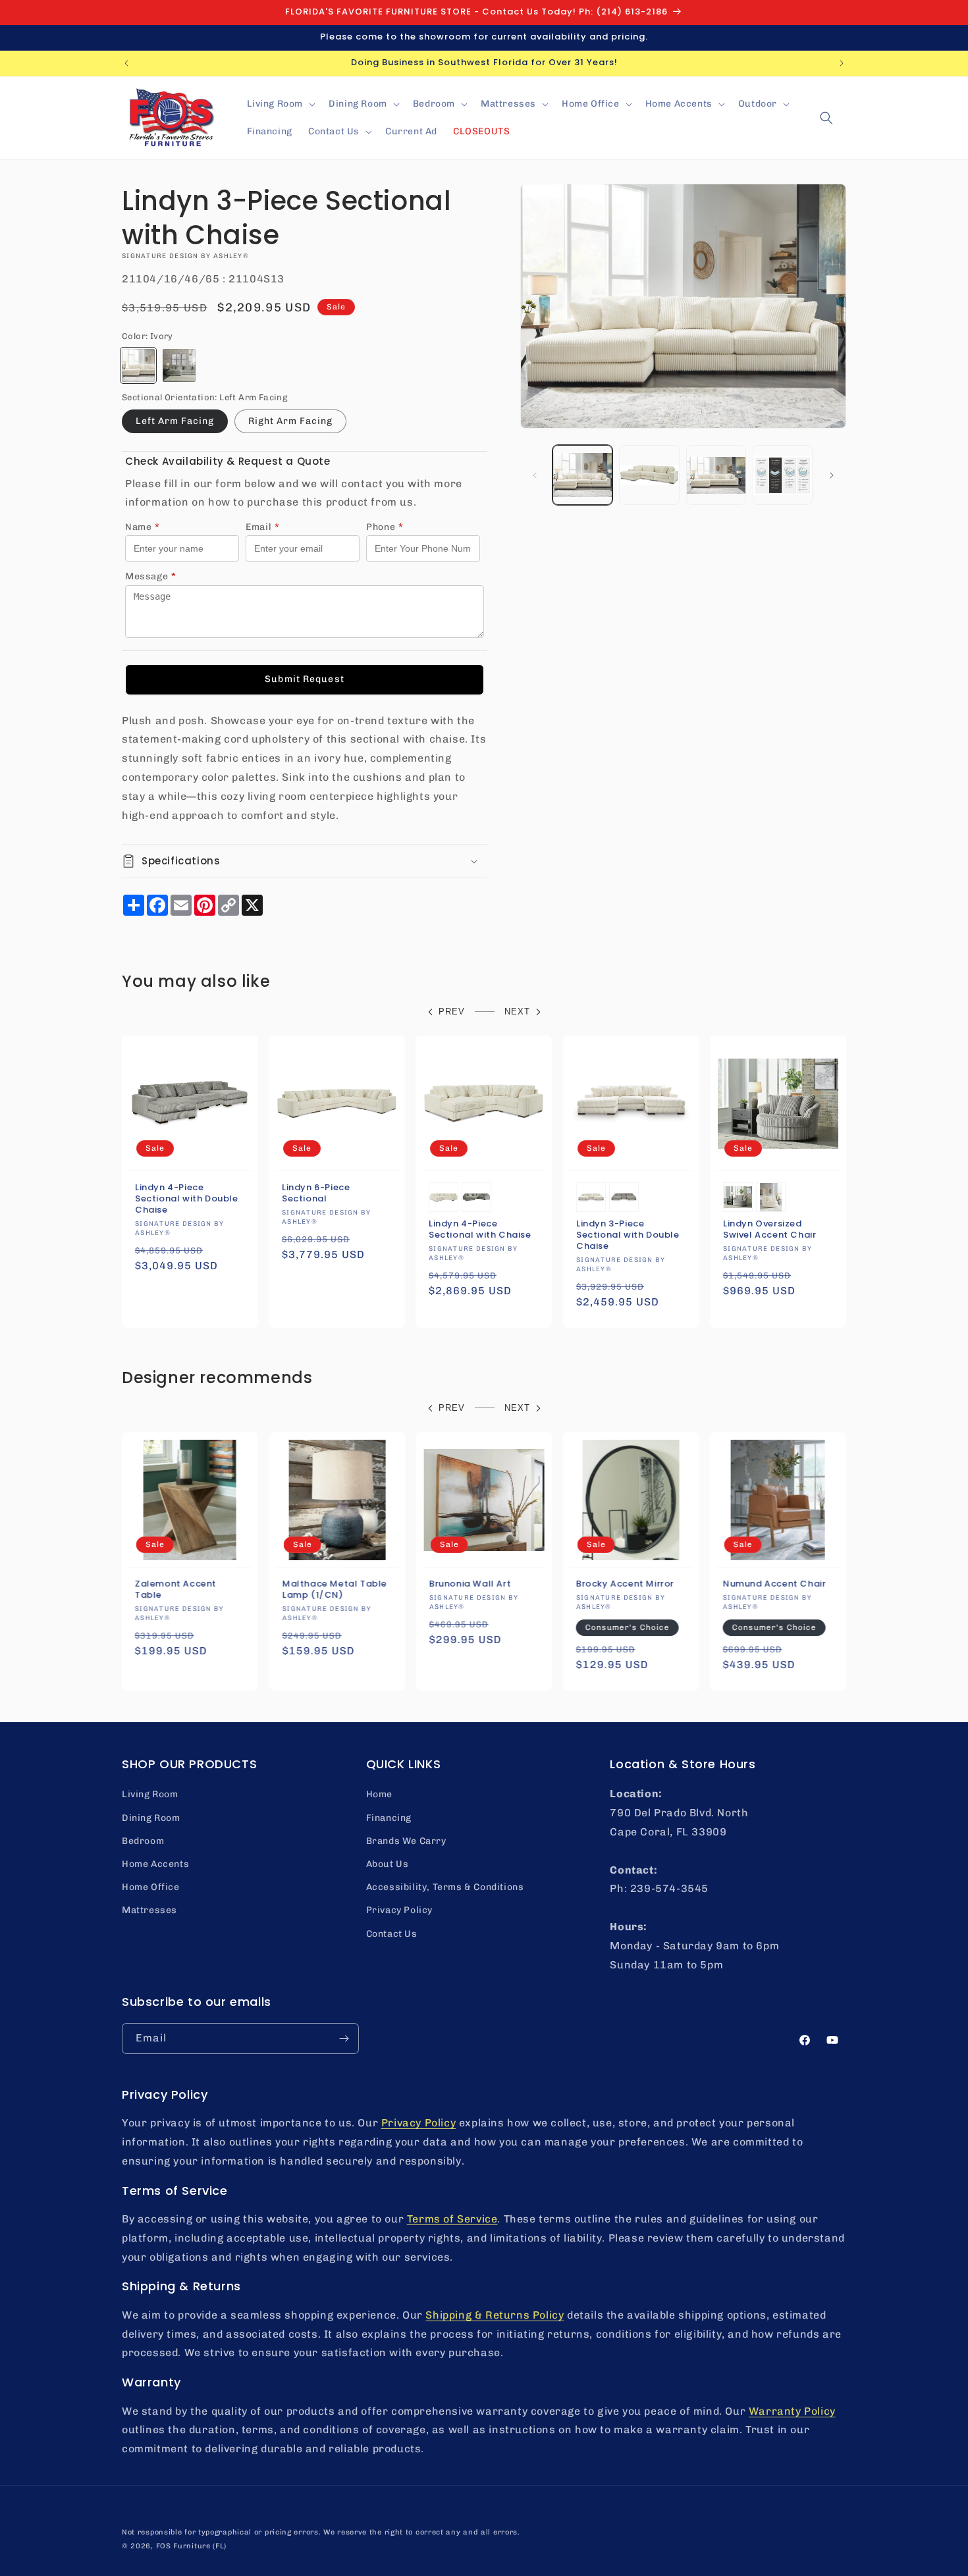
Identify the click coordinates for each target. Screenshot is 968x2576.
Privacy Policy (399, 1910)
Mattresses (149, 1910)
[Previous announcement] (126, 63)
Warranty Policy (792, 2411)
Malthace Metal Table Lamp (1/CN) (334, 1590)
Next (517, 1012)
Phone (385, 527)
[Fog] (179, 365)
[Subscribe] (344, 2038)
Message (151, 576)
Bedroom (143, 1841)
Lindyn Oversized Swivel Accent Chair (769, 1230)
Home (379, 1794)
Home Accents (155, 1864)
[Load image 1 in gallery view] (582, 475)
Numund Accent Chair (774, 1584)
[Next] (832, 475)
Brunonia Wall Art (470, 1584)
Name (143, 527)
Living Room (150, 1794)
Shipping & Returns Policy (495, 2315)
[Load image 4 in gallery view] (783, 475)
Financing (389, 1818)
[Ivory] (138, 365)
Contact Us (392, 1934)
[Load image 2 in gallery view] (649, 475)
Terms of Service (452, 2219)
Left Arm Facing (175, 421)
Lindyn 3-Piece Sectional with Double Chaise (628, 1235)
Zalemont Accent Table (176, 1590)
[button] (280, 104)
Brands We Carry (406, 1841)
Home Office (151, 1887)
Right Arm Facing (290, 421)
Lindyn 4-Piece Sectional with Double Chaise (187, 1199)
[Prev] (535, 475)
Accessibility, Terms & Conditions (445, 1887)
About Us (388, 1864)
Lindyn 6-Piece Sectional (316, 1194)
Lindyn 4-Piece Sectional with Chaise (480, 1230)
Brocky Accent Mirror (625, 1584)
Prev (452, 1012)
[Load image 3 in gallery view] (716, 475)
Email (263, 527)
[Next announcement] (842, 63)
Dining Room (151, 1818)
